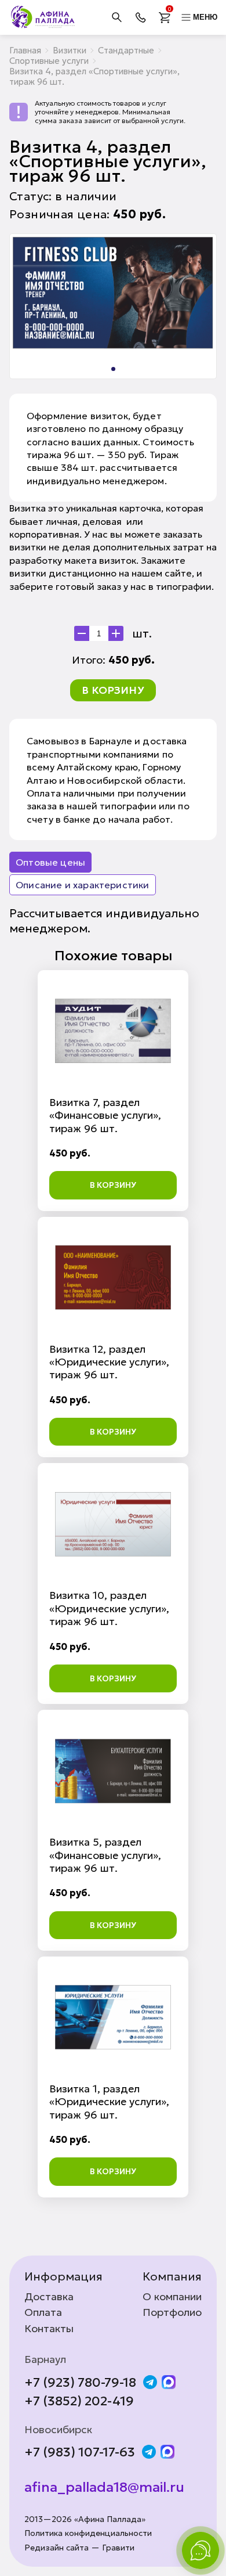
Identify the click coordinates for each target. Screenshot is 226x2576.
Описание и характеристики (83, 885)
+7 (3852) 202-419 (79, 2401)
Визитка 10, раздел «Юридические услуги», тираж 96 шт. (109, 1608)
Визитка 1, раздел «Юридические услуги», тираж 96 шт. (109, 2102)
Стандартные (126, 50)
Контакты (49, 2329)
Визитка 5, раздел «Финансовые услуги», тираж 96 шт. (105, 1855)
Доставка (49, 2297)
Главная (25, 50)
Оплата (43, 2312)
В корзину (113, 690)
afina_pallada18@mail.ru (104, 2487)
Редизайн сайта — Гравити (79, 2548)
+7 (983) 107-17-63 (80, 2452)
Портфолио (172, 2312)
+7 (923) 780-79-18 (80, 2383)
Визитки (70, 50)
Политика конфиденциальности (88, 2533)
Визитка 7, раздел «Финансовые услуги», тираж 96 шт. (105, 1115)
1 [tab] (113, 369)
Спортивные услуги (49, 61)
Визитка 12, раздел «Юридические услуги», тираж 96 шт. (109, 1362)
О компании (172, 2297)
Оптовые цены (50, 862)
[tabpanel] (113, 293)
